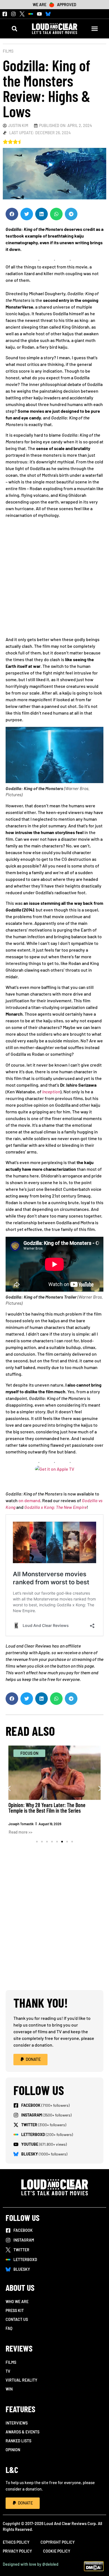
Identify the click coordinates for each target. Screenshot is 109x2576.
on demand (29, 1500)
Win (9, 2389)
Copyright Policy (58, 2542)
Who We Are (17, 2302)
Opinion (13, 2450)
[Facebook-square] (5, 14)
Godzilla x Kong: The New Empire (55, 1507)
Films (8, 51)
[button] (14, 29)
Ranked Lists (18, 2441)
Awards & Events (22, 2432)
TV (8, 2371)
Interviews (17, 2423)
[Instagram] (13, 14)
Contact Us (17, 2319)
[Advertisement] (54, 579)
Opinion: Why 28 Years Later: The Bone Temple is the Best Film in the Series (47, 1808)
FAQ (9, 2328)
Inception (51, 1092)
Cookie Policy (57, 2551)
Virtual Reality (21, 2380)
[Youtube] (39, 14)
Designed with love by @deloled (31, 2564)
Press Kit (15, 2310)
